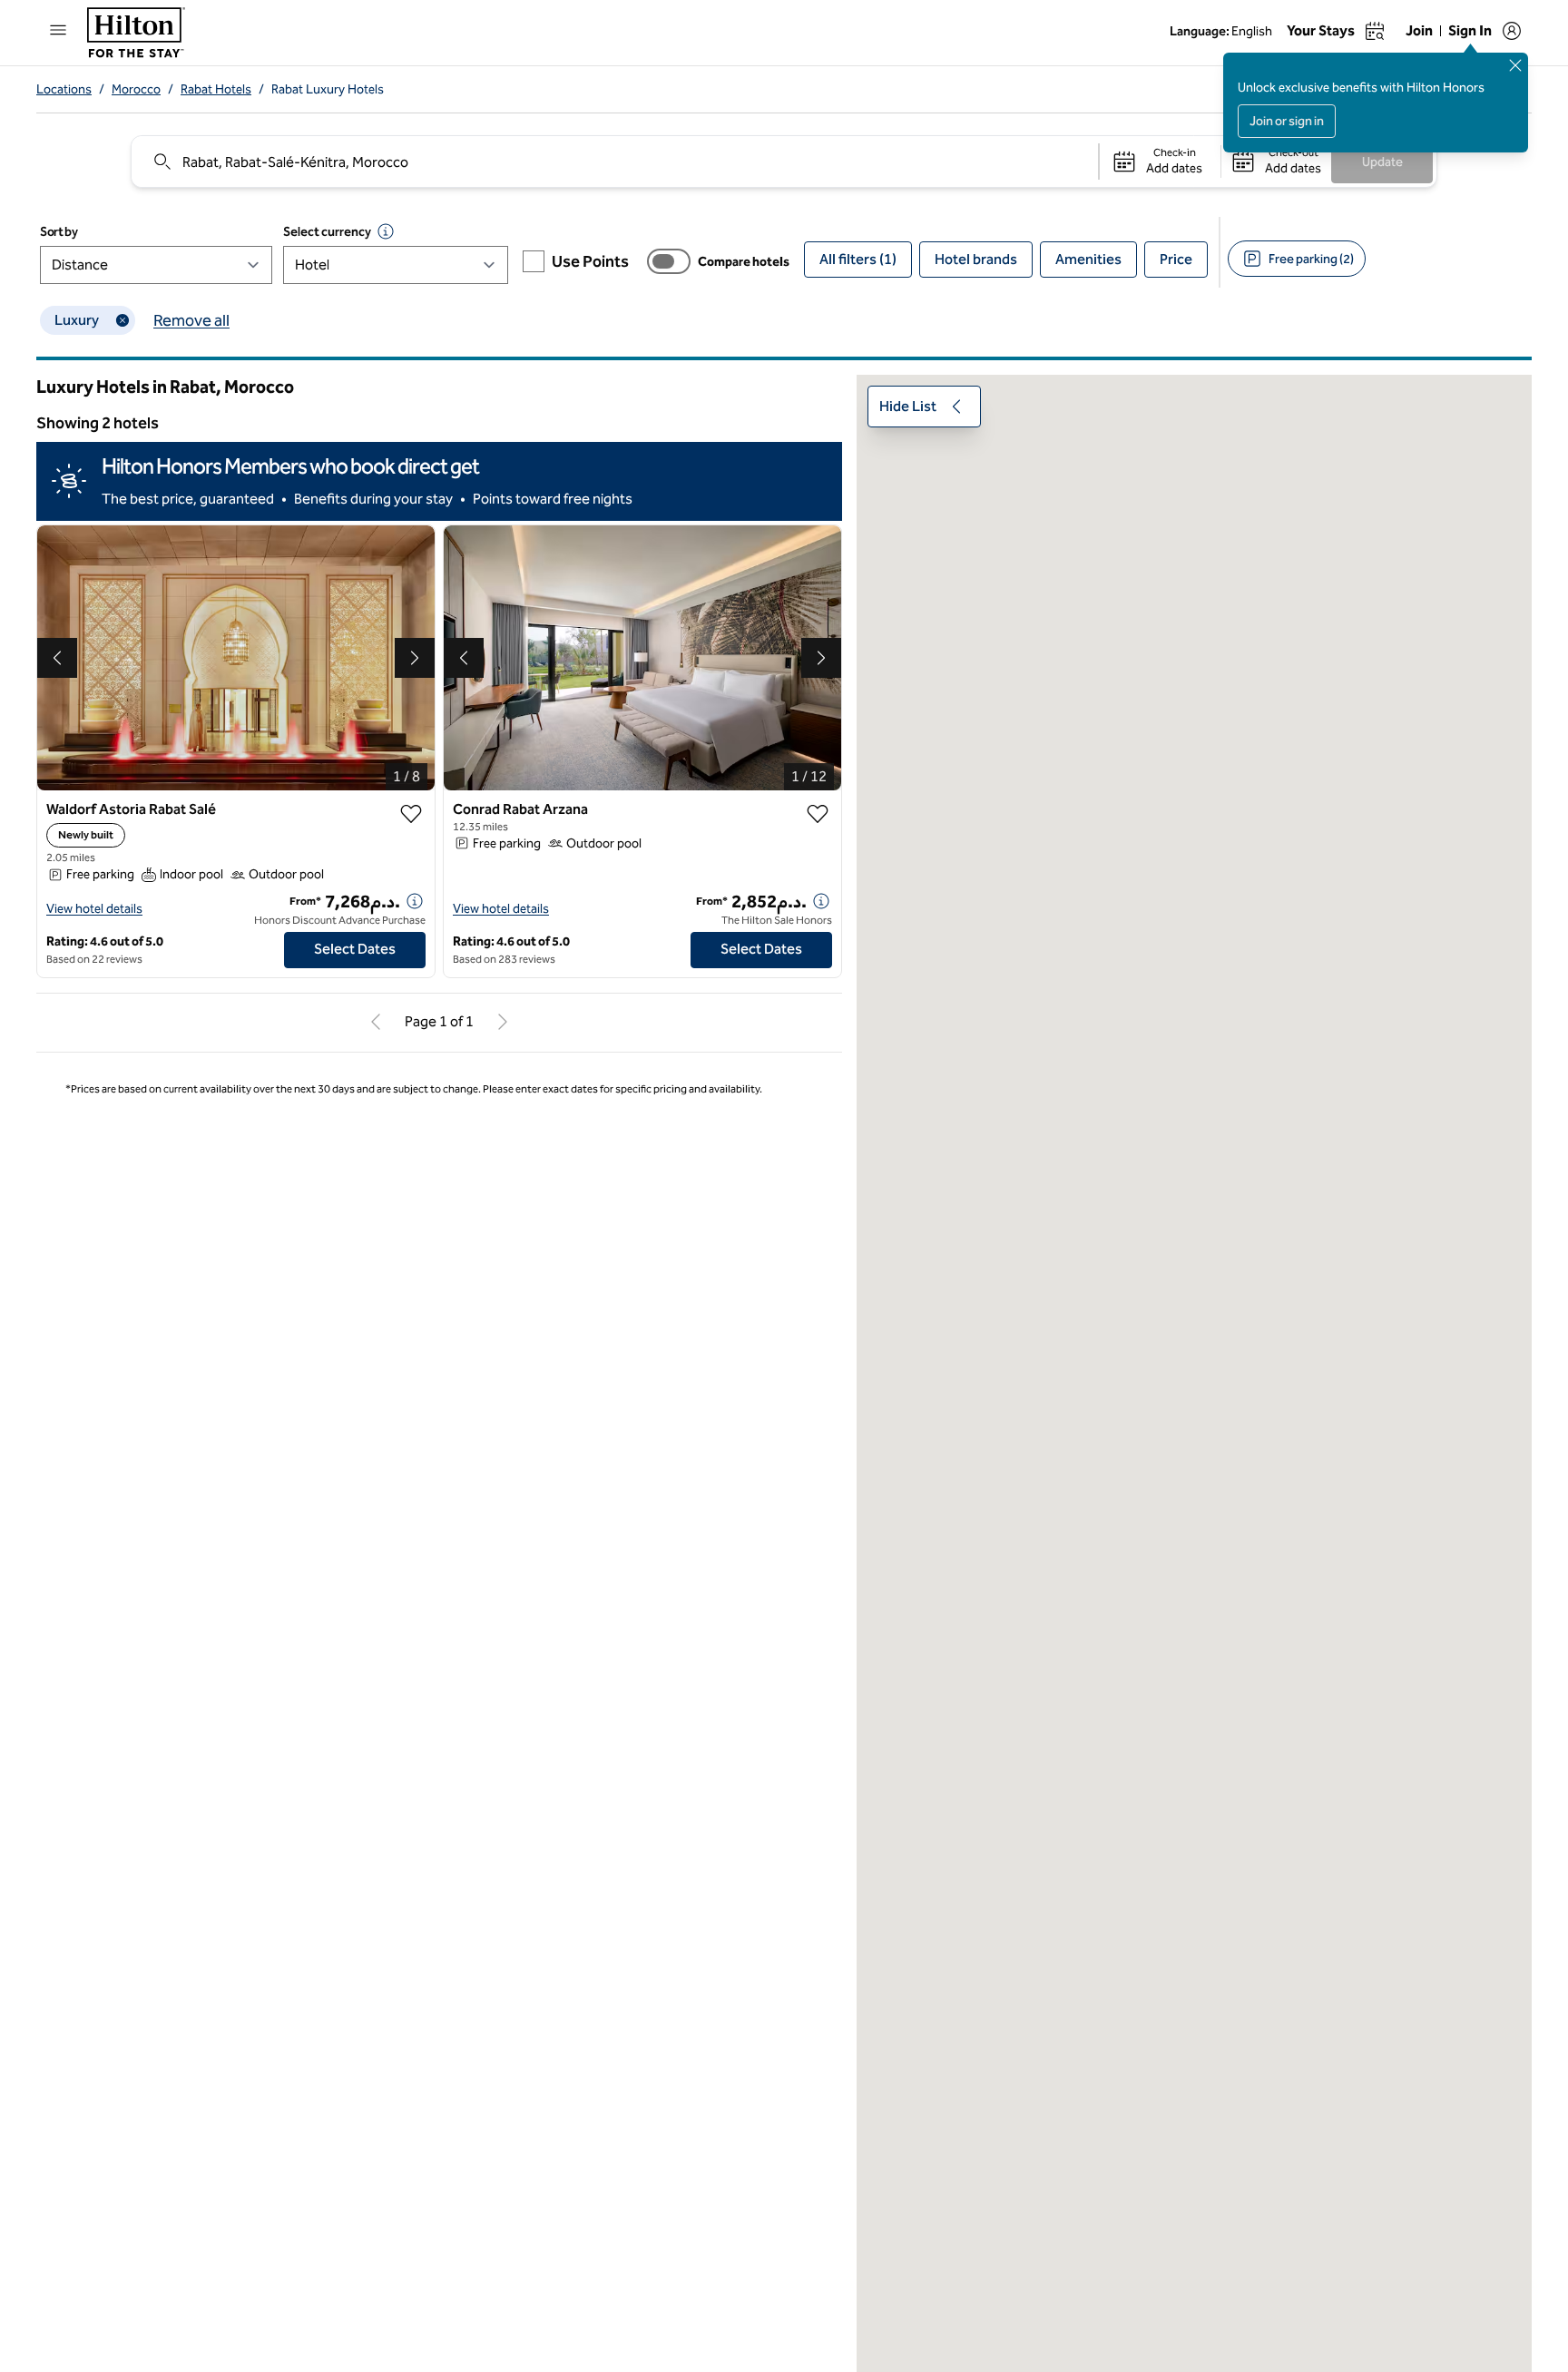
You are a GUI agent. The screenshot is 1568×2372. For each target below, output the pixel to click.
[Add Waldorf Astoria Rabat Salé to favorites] (411, 814)
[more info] (415, 901)
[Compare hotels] (669, 261)
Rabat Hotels (216, 89)
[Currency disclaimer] (386, 231)
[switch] (669, 261)
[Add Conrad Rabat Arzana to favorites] (818, 814)
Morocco (136, 89)
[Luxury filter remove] (122, 320)
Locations (64, 89)
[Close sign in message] (1515, 65)
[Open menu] (58, 30)
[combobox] (614, 162)
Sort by (59, 232)
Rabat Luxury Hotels (328, 89)
